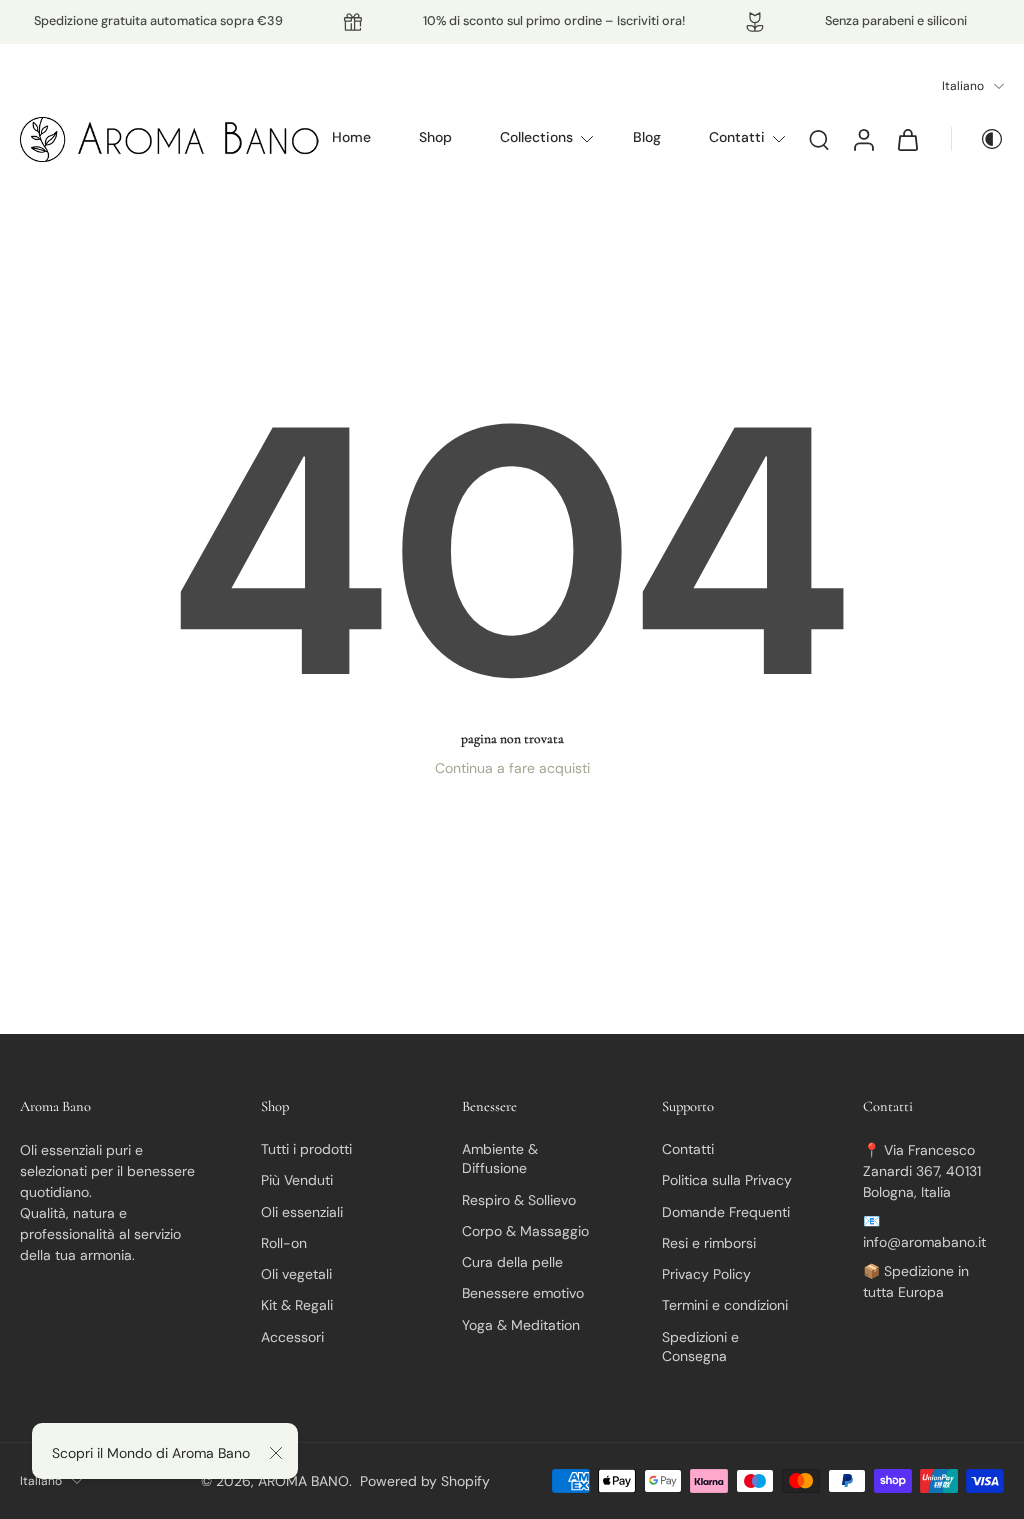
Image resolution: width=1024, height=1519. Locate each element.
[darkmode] (978, 139)
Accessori (292, 1336)
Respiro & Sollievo (519, 1199)
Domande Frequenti (726, 1211)
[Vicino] (276, 1453)
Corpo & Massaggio (525, 1231)
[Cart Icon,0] (907, 139)
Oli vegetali (296, 1274)
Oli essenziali (302, 1211)
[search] (819, 139)
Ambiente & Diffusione (500, 1158)
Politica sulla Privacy (727, 1180)
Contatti (737, 137)
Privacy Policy (706, 1274)
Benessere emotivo (523, 1293)
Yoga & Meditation (521, 1324)
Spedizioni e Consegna (700, 1345)
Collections (536, 137)
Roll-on (284, 1243)
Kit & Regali (297, 1305)
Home (351, 137)
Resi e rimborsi (709, 1243)
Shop (435, 137)
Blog (647, 137)
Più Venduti (297, 1180)
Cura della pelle (512, 1262)
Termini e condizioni (725, 1305)
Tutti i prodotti (306, 1149)
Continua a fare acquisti (512, 768)
